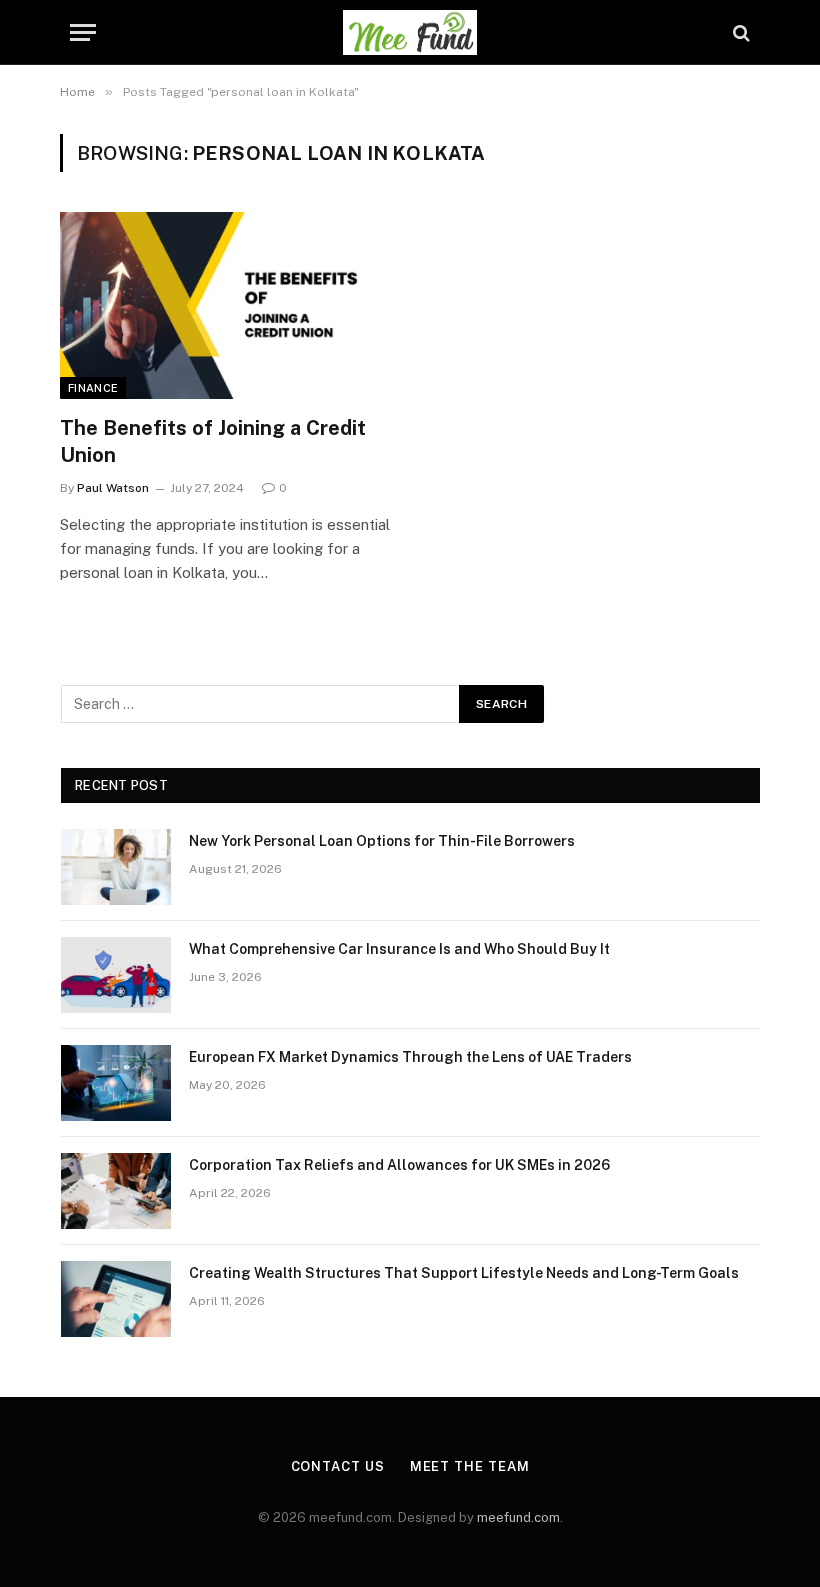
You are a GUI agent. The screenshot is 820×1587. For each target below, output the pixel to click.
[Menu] (83, 32)
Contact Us (338, 1466)
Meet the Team (470, 1466)
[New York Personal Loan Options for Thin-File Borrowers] (116, 867)
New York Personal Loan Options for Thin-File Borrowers (382, 841)
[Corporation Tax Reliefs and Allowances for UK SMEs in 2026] (116, 1191)
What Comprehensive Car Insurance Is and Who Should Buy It (399, 949)
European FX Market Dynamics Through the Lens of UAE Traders (410, 1057)
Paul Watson (113, 488)
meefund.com (518, 1517)
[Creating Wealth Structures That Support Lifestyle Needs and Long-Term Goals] (116, 1299)
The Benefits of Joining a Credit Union (213, 441)
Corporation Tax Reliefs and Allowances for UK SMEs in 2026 (399, 1165)
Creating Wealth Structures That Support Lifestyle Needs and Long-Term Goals (464, 1273)
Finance (93, 388)
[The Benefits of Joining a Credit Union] (226, 305)
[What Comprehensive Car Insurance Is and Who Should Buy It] (116, 975)
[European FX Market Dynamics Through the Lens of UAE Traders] (116, 1083)
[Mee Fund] (410, 32)
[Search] (739, 32)
